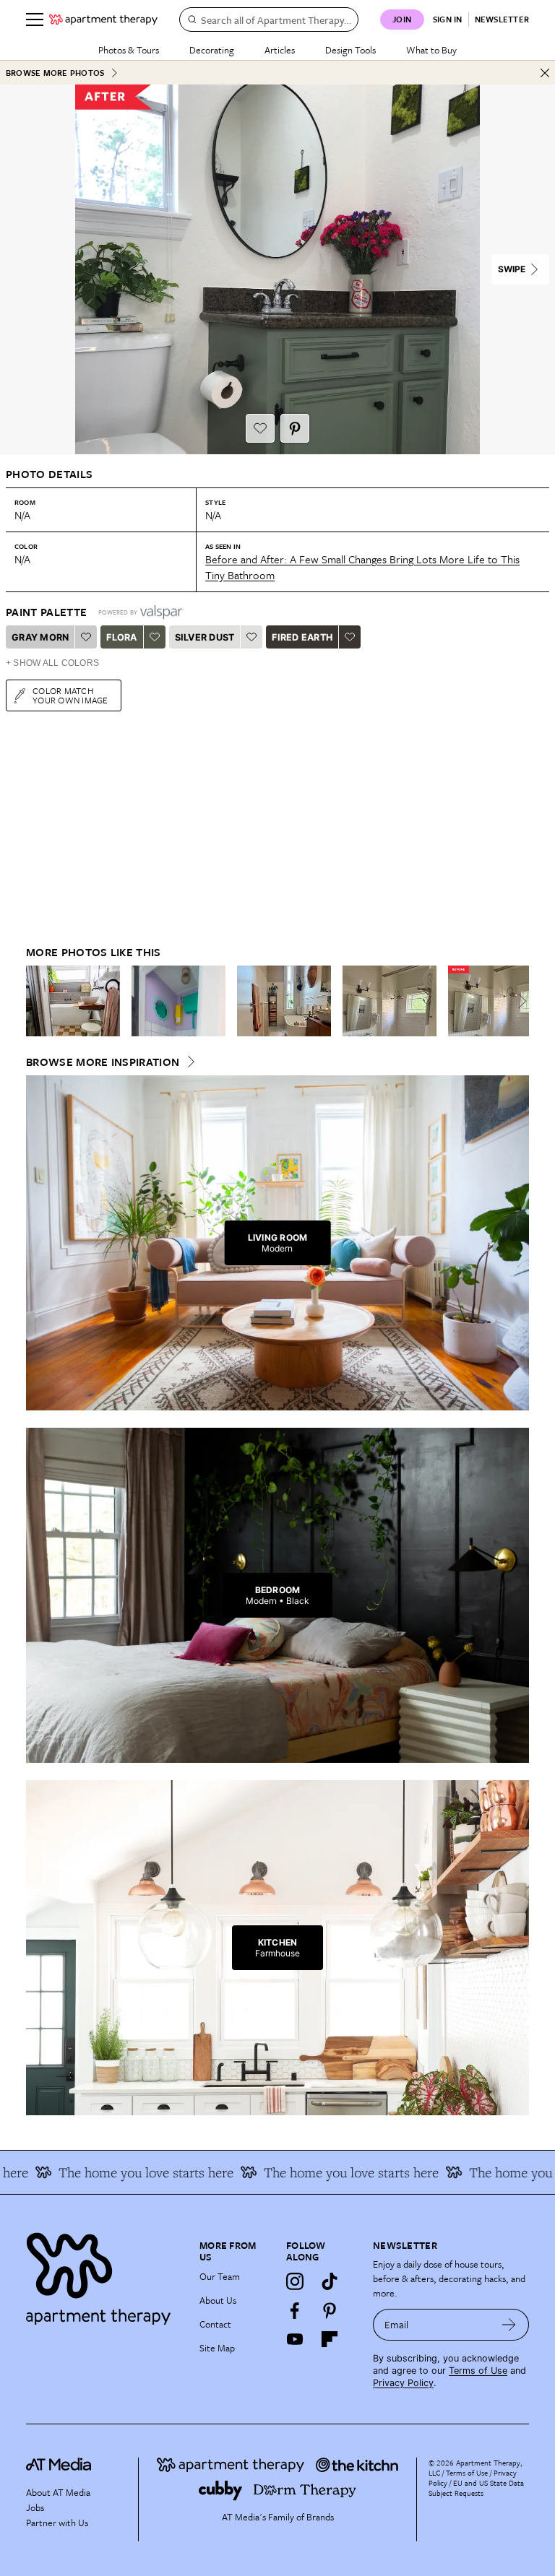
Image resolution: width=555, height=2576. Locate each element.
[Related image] (73, 1001)
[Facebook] (295, 2310)
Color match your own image (70, 695)
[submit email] (509, 2325)
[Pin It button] (295, 428)
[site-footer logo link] (59, 2466)
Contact (215, 2324)
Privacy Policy (403, 2383)
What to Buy (431, 50)
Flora (121, 637)
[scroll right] (517, 1001)
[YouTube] (295, 2339)
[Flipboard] (330, 2339)
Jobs (35, 2507)
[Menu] (35, 19)
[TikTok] (330, 2281)
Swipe (512, 269)
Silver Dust (205, 637)
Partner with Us (57, 2523)
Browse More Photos (55, 73)
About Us (218, 2300)
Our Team (220, 2276)
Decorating (212, 50)
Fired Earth (302, 637)
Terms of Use (478, 2371)
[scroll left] (38, 1001)
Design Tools (350, 50)
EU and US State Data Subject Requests (476, 2488)
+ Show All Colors (52, 663)
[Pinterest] (330, 2310)
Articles (280, 50)
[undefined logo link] (103, 19)
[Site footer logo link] (104, 2275)
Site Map (217, 2348)
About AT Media (58, 2492)
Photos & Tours (129, 50)
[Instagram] (295, 2281)
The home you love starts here (121, 2172)
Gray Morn (40, 637)
